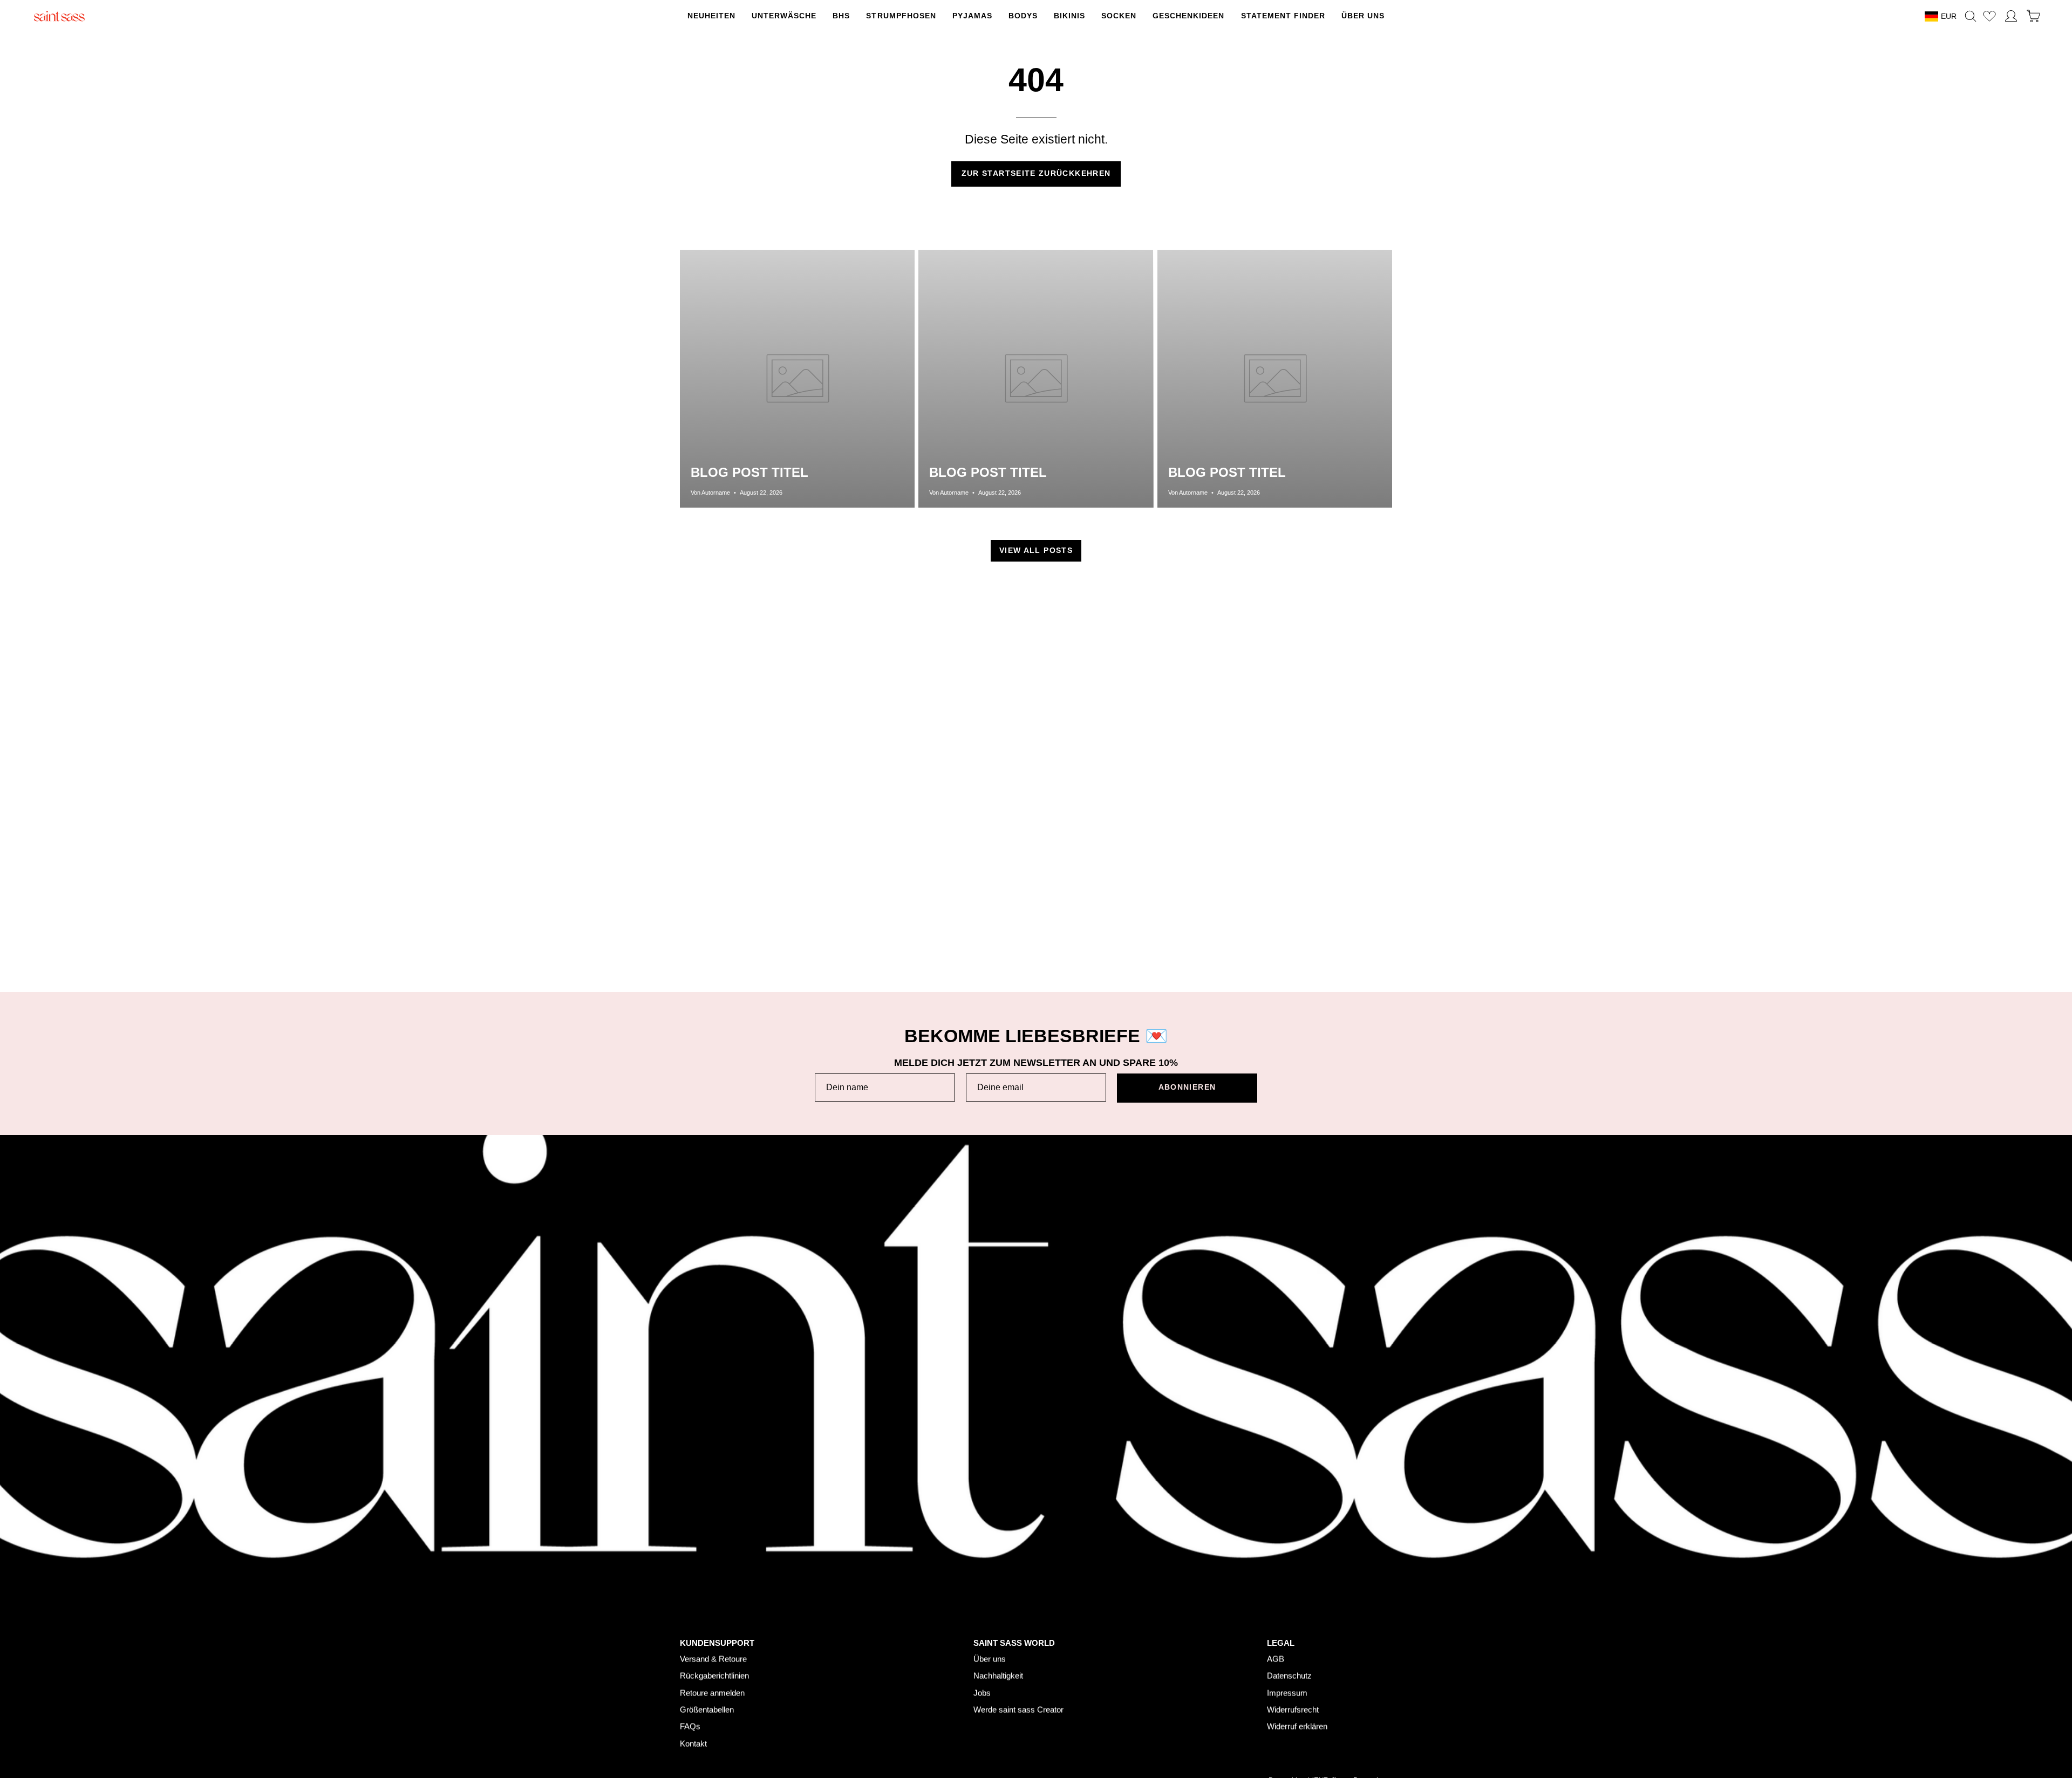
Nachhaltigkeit (998, 1675)
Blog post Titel (749, 472)
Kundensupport (717, 1642)
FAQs (690, 1726)
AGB (1276, 1659)
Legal (1281, 1642)
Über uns (990, 1659)
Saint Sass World (1014, 1642)
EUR (1949, 16)
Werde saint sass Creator (1018, 1709)
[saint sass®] (59, 16)
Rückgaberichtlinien (714, 1675)
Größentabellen (707, 1709)
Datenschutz (1289, 1675)
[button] (901, 16)
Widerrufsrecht (1293, 1709)
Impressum (1287, 1692)
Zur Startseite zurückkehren (1036, 173)
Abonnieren (1187, 1087)
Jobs (982, 1692)
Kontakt (693, 1743)
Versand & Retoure (713, 1659)
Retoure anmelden (712, 1692)
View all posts (1036, 551)
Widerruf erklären (1297, 1726)
